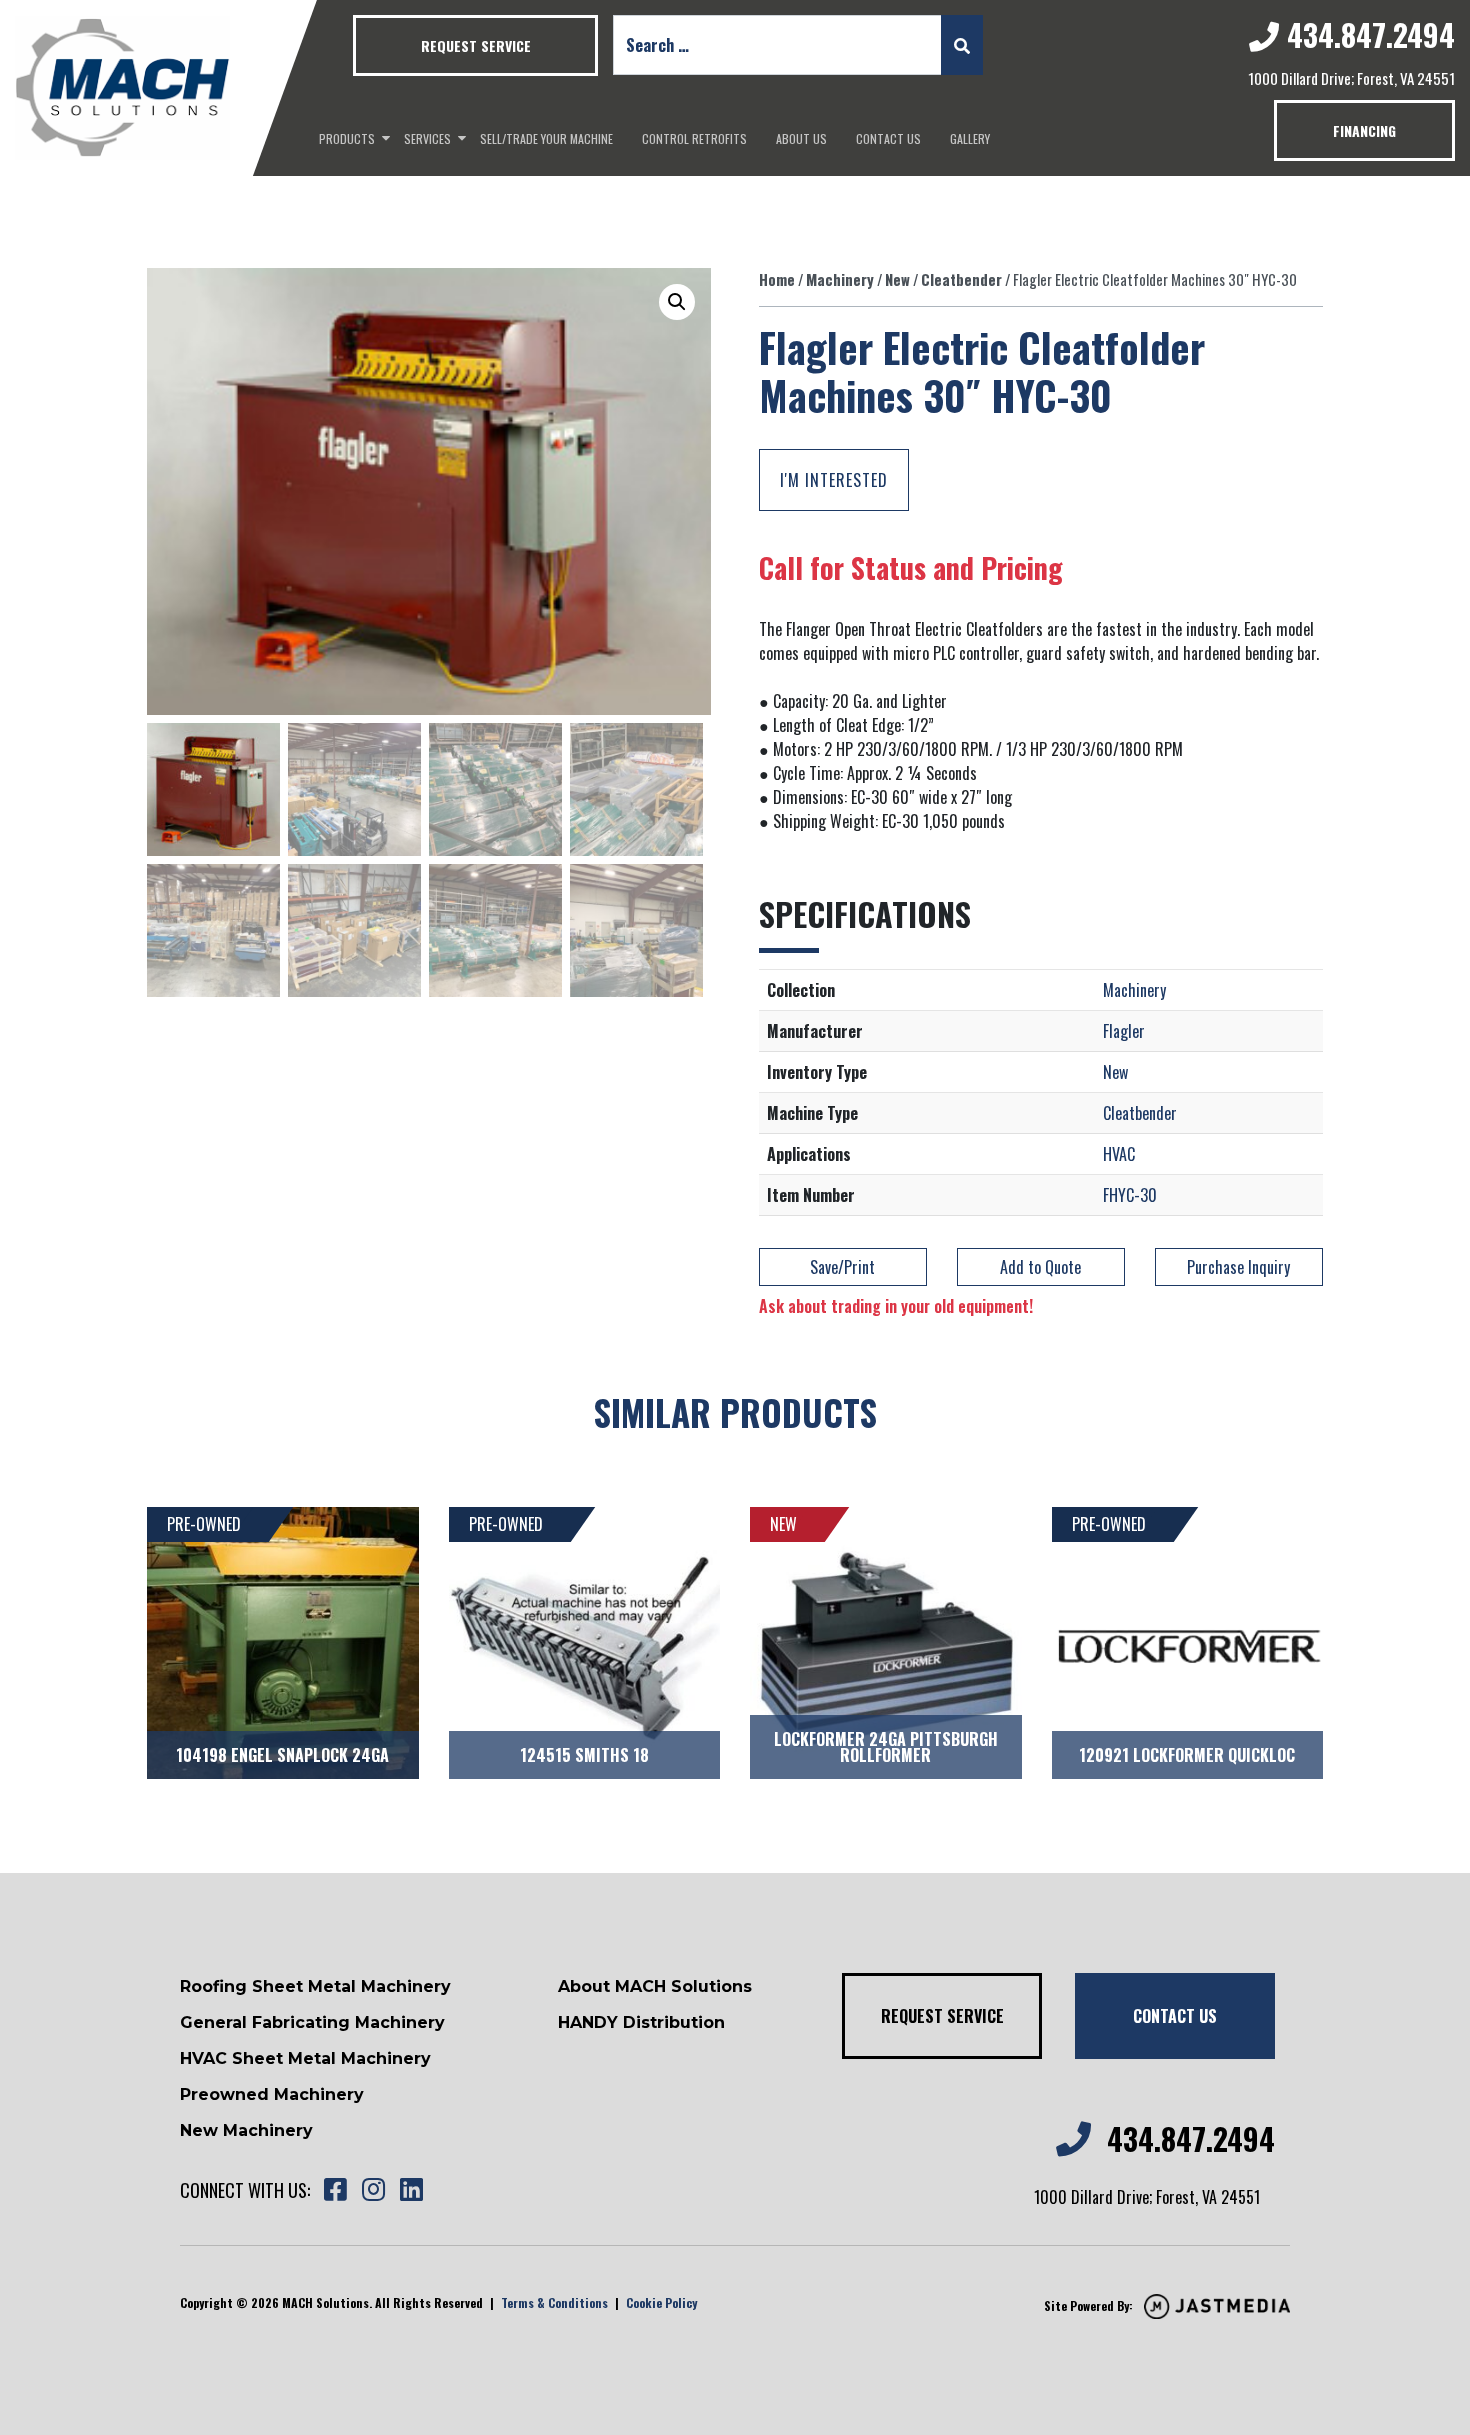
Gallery (970, 138)
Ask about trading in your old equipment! (896, 1306)
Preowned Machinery (272, 2094)
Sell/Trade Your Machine (546, 138)
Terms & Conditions (554, 2302)
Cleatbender (961, 279)
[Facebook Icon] (335, 2190)
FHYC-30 (1130, 1195)
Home (777, 279)
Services (427, 138)
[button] (677, 302)
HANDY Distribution (641, 2022)
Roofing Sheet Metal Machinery (315, 1986)
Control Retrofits (694, 138)
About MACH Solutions (655, 1986)
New (897, 279)
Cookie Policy (661, 2302)
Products (347, 138)
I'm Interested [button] (834, 480)
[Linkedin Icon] (411, 2190)
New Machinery (246, 2130)
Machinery (840, 279)
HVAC (1119, 1154)
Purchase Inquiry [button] (1238, 1267)
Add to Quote (1040, 1267)
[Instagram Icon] (373, 2190)
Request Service (476, 45)
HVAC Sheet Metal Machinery (305, 2058)
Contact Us (888, 138)
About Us (801, 138)
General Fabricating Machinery (312, 2022)
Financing (1364, 130)
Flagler (1124, 1031)
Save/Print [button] (842, 1267)
